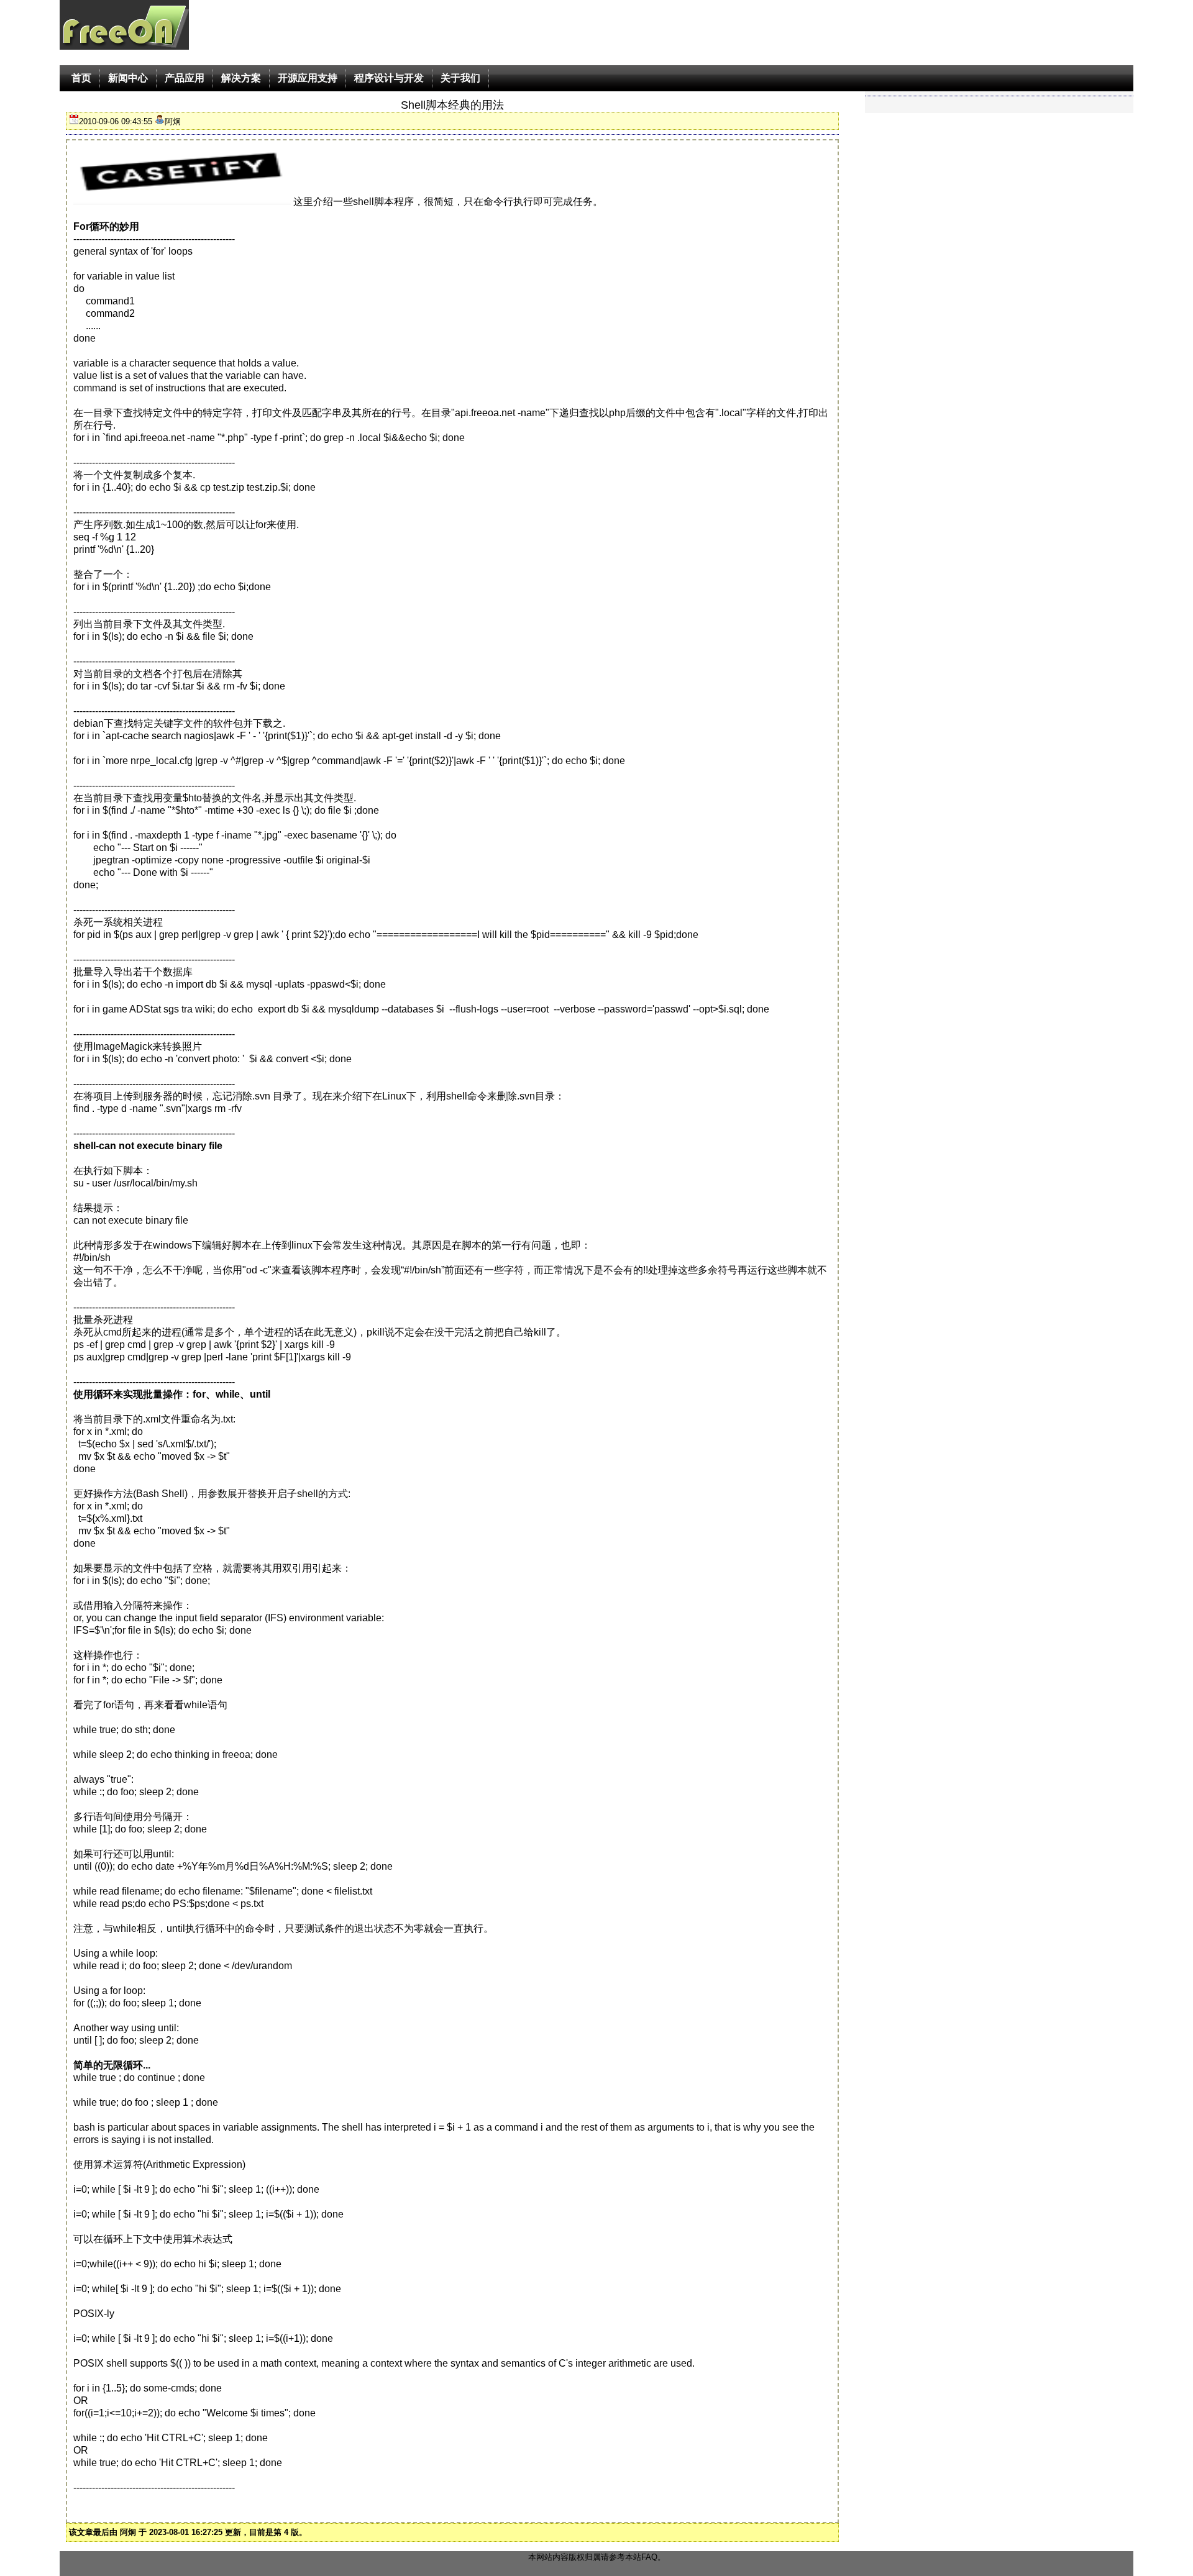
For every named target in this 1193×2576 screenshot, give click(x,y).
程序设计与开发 (389, 78)
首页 (81, 78)
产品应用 (185, 78)
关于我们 (460, 78)
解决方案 (241, 78)
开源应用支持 (308, 78)
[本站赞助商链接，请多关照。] (182, 175)
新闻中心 (128, 78)
